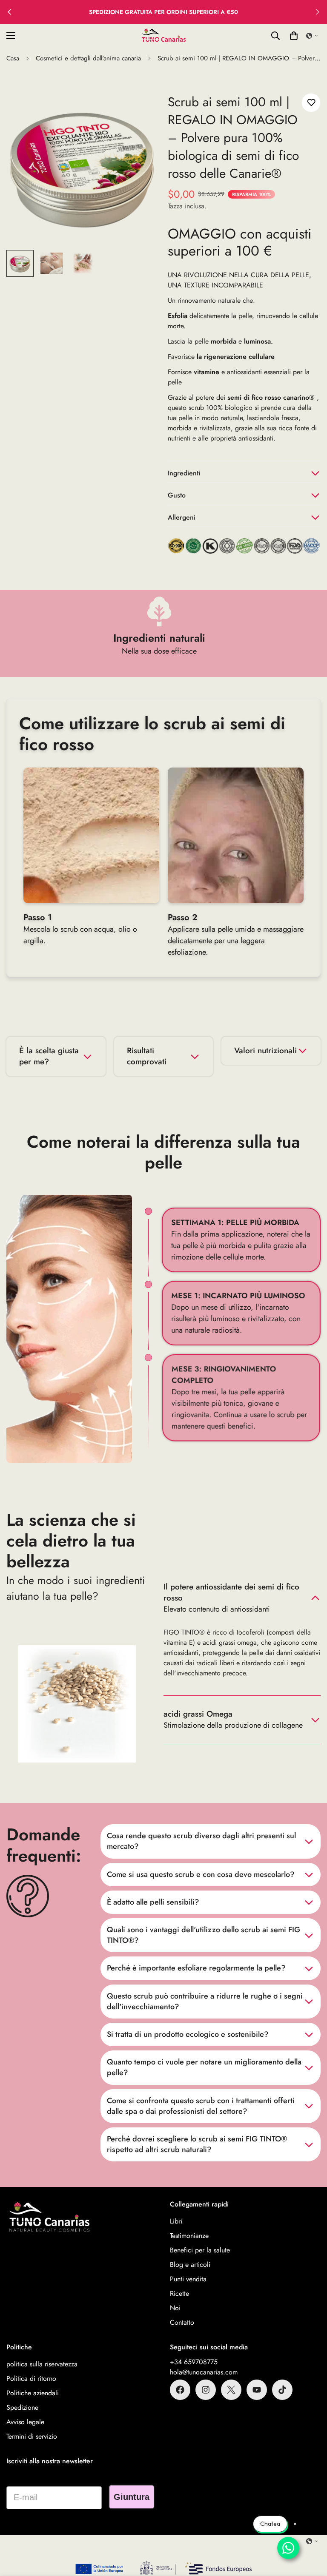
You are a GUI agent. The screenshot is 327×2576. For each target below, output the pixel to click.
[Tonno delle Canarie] (163, 36)
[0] (294, 36)
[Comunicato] (257, 2390)
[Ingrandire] (141, 109)
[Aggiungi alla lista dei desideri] (311, 103)
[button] (312, 36)
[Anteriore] (9, 12)
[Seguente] (318, 12)
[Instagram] (206, 2390)
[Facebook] (180, 2390)
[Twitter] (231, 2390)
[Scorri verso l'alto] (310, 2530)
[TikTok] (282, 2390)
